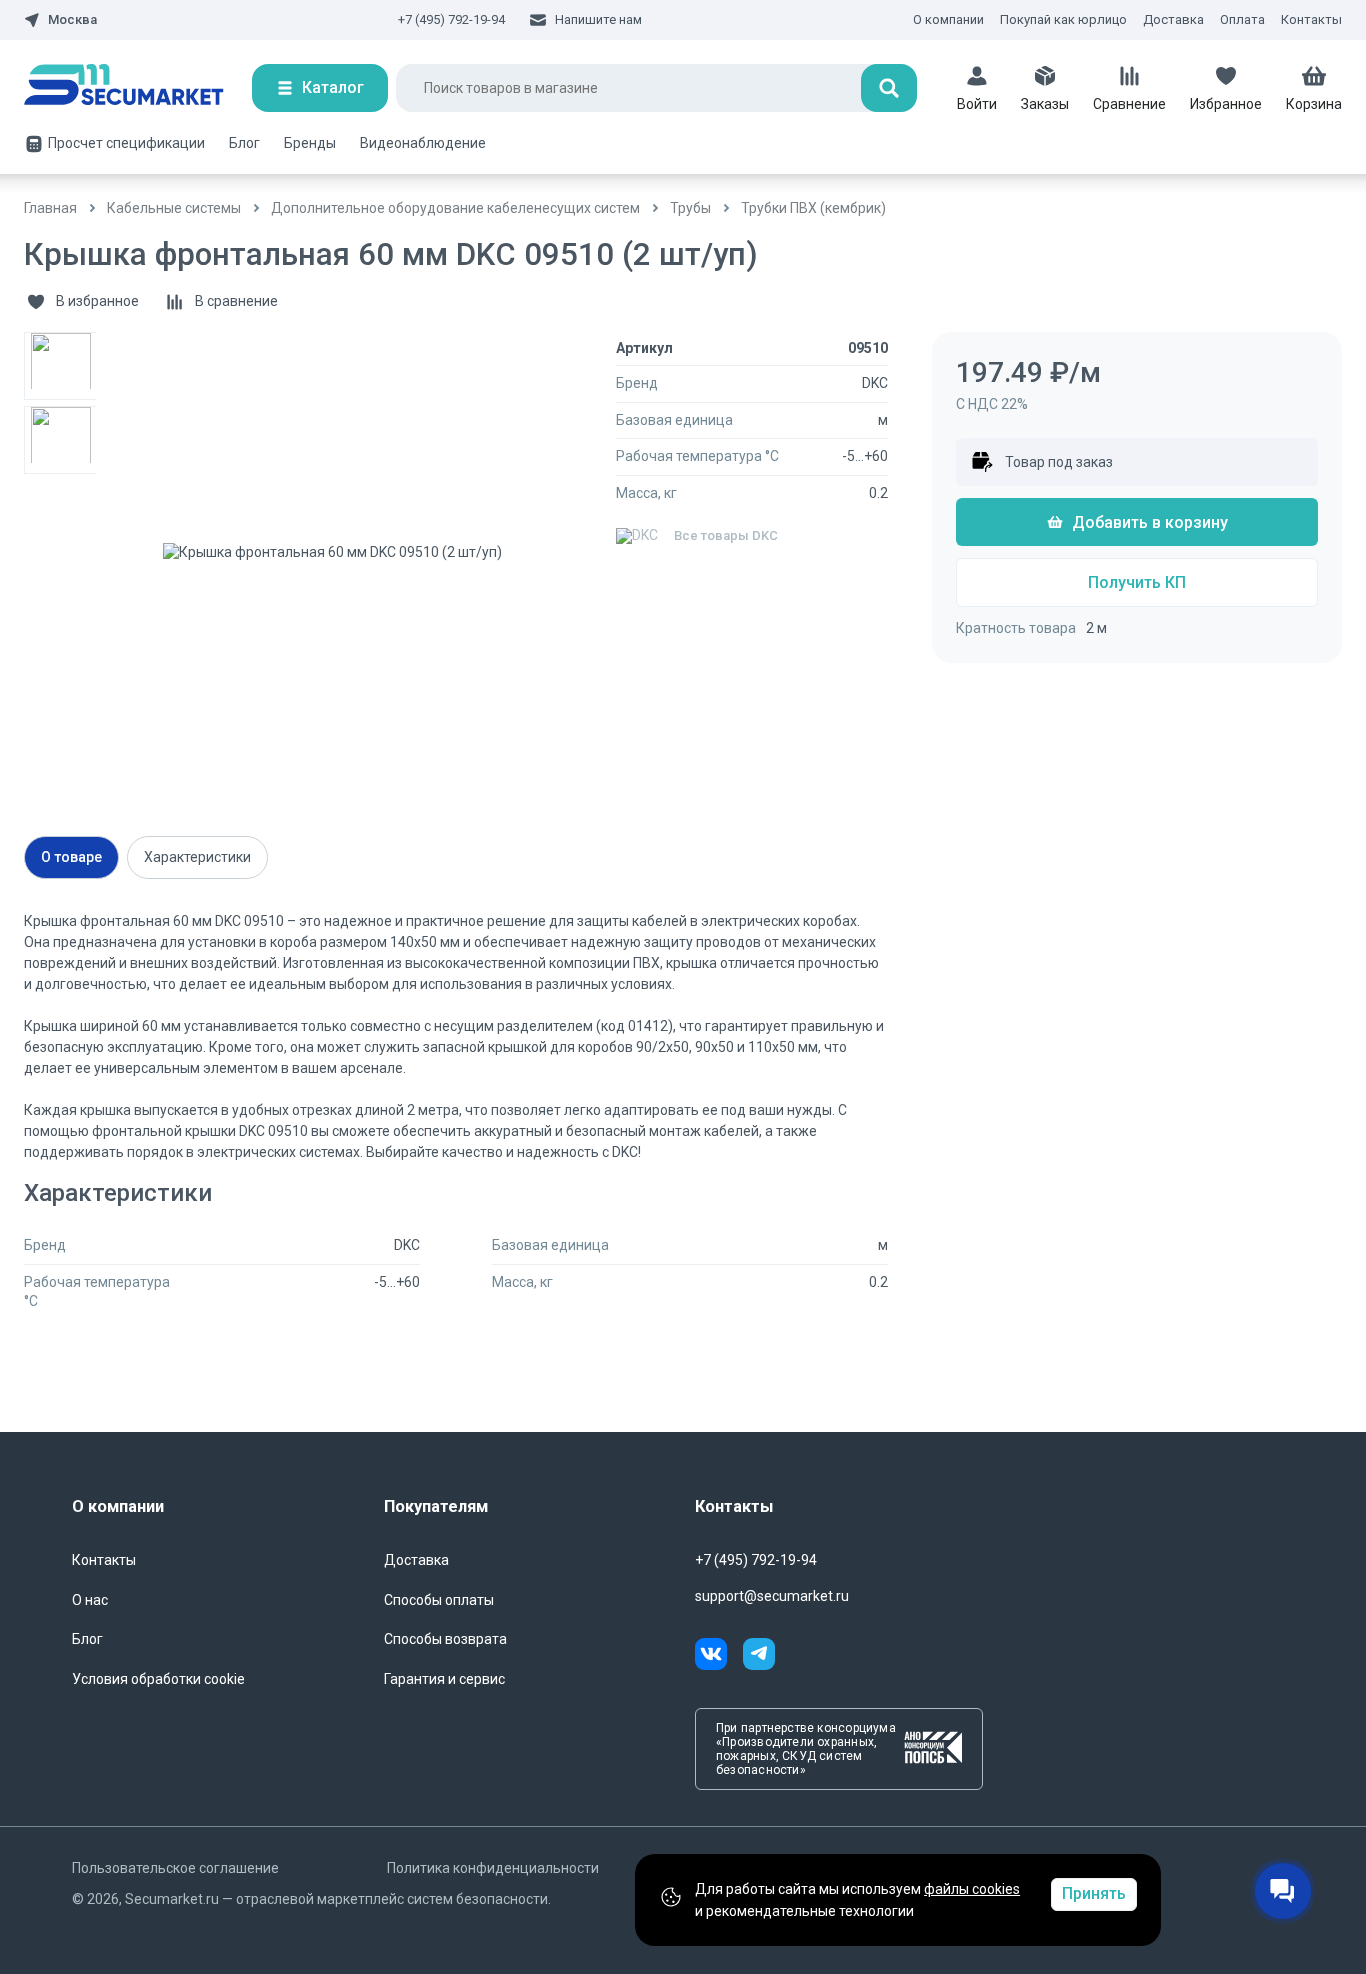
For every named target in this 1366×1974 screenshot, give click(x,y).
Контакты (1311, 19)
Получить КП (1137, 582)
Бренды (310, 143)
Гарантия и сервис (444, 1679)
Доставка (1173, 19)
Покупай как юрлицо (1063, 19)
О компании (948, 19)
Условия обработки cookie (158, 1679)
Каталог (333, 87)
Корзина (1314, 104)
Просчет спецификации (126, 143)
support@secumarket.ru (772, 1596)
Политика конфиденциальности (493, 1868)
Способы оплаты (439, 1600)
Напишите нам (598, 19)
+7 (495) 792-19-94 (451, 19)
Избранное (1226, 104)
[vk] (719, 1657)
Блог (244, 143)
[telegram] (759, 1657)
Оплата (1242, 19)
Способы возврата (445, 1639)
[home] (138, 88)
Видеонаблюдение (423, 143)
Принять (1094, 1893)
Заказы (1045, 104)
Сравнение (1129, 104)
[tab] (71, 857)
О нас (90, 1600)
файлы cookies (972, 1889)
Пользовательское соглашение (175, 1868)
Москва (72, 20)
